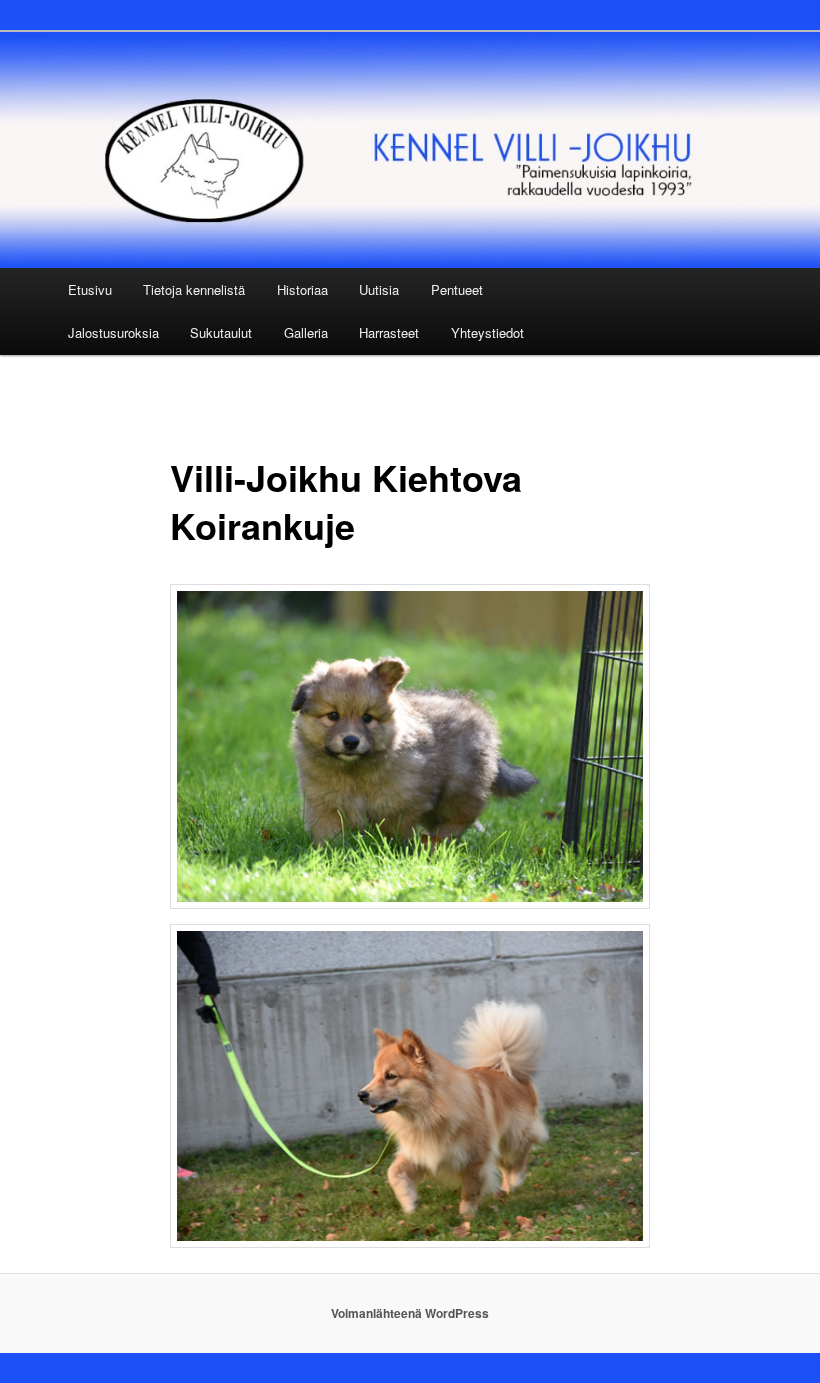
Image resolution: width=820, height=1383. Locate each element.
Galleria (306, 332)
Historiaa (302, 289)
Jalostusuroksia (113, 332)
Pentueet (457, 289)
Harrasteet (389, 332)
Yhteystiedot (487, 332)
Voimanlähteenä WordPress (410, 1313)
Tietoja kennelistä (194, 289)
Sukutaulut (221, 332)
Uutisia (379, 289)
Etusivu (90, 289)
